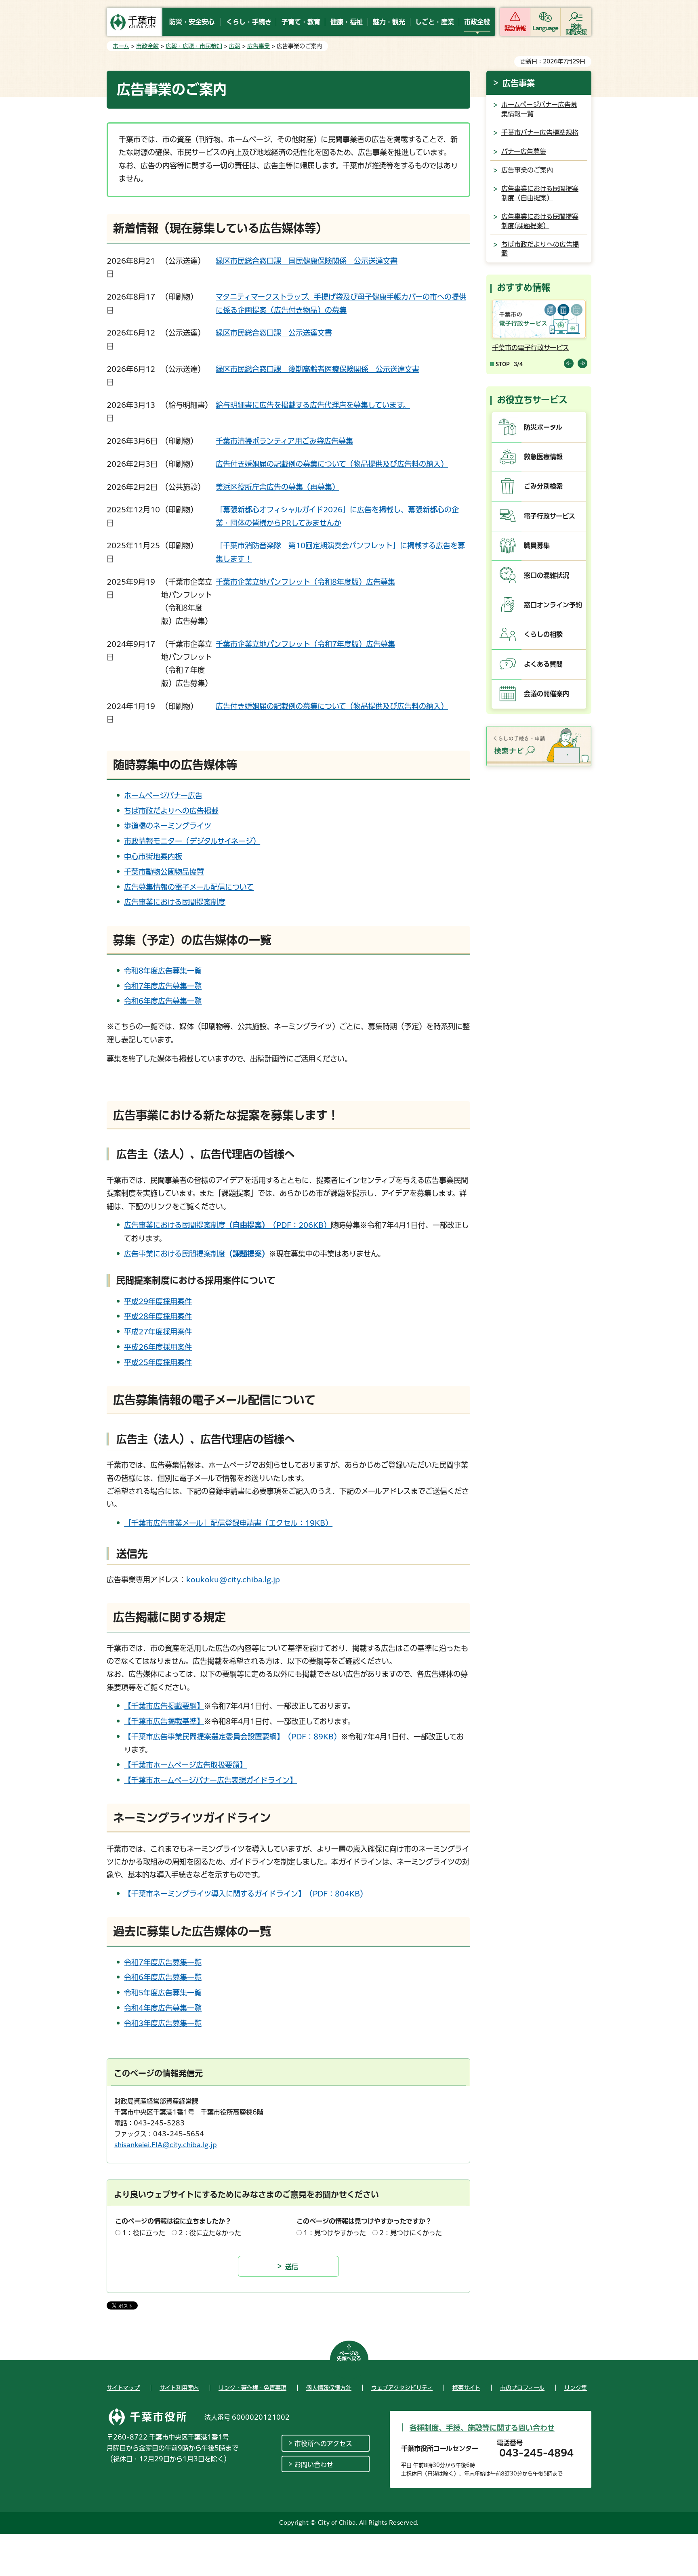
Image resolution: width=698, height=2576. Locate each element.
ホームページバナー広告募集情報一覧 (539, 109)
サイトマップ (123, 2388)
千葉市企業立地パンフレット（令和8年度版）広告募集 (305, 582)
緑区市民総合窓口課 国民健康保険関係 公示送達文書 (307, 261)
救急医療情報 (543, 457)
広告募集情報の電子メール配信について (189, 887)
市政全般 (147, 46)
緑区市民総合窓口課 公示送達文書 (274, 333)
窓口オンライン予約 (553, 605)
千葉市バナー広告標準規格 (540, 132)
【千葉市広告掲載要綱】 (164, 1706)
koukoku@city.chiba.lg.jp (233, 1580)
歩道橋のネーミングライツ (168, 826)
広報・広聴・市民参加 (194, 46)
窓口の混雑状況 (547, 575)
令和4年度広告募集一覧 (163, 2008)
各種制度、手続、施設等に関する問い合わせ (482, 2428)
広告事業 (259, 46)
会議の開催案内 (547, 694)
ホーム (121, 46)
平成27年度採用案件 (158, 1332)
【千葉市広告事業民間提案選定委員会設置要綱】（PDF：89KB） (232, 1737)
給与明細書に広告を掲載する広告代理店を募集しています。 (313, 405)
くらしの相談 (543, 634)
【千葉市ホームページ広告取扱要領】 (185, 1765)
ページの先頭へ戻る (349, 2356)
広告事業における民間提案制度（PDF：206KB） (227, 1225)
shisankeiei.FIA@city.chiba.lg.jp (166, 2145)
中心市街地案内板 (153, 856)
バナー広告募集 (524, 151)
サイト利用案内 (179, 2388)
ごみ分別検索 (543, 486)
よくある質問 (543, 664)
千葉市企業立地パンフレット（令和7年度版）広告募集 (305, 644)
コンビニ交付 (511, 348)
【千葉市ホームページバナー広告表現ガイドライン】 (210, 1780)
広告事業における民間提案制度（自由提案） (540, 193)
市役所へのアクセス (323, 2444)
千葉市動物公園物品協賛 (164, 872)
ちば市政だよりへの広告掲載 (171, 811)
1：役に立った (144, 2233)
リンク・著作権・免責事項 (252, 2388)
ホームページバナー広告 (163, 795)
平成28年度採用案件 (158, 1316)
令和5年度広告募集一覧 (163, 1993)
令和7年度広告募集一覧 (163, 986)
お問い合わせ (314, 2465)
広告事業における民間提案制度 (175, 902)
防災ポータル (543, 427)
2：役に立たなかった (210, 2233)
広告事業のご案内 (527, 170)
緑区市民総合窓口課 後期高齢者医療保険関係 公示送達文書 (317, 369)
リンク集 (576, 2388)
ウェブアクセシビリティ (402, 2388)
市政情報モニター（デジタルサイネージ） (192, 841)
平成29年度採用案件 (158, 1301)
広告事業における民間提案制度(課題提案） (540, 221)
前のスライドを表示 (569, 363)
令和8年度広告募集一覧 (163, 971)
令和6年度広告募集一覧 (163, 1001)
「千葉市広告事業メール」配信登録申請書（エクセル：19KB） (228, 1523)
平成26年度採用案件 (158, 1347)
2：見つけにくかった (411, 2233)
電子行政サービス (550, 516)
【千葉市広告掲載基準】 (164, 1721)
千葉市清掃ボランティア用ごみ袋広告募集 (284, 441)
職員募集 (537, 545)
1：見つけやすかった (335, 2233)
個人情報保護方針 (329, 2388)
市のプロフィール (522, 2388)
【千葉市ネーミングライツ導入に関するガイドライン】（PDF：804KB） (246, 1894)
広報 (235, 46)
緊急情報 (515, 28)
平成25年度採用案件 (158, 1362)
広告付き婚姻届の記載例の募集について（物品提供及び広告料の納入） (332, 464)
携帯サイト (466, 2388)
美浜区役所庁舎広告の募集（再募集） (278, 487)
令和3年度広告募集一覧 (163, 2023)
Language (546, 28)
